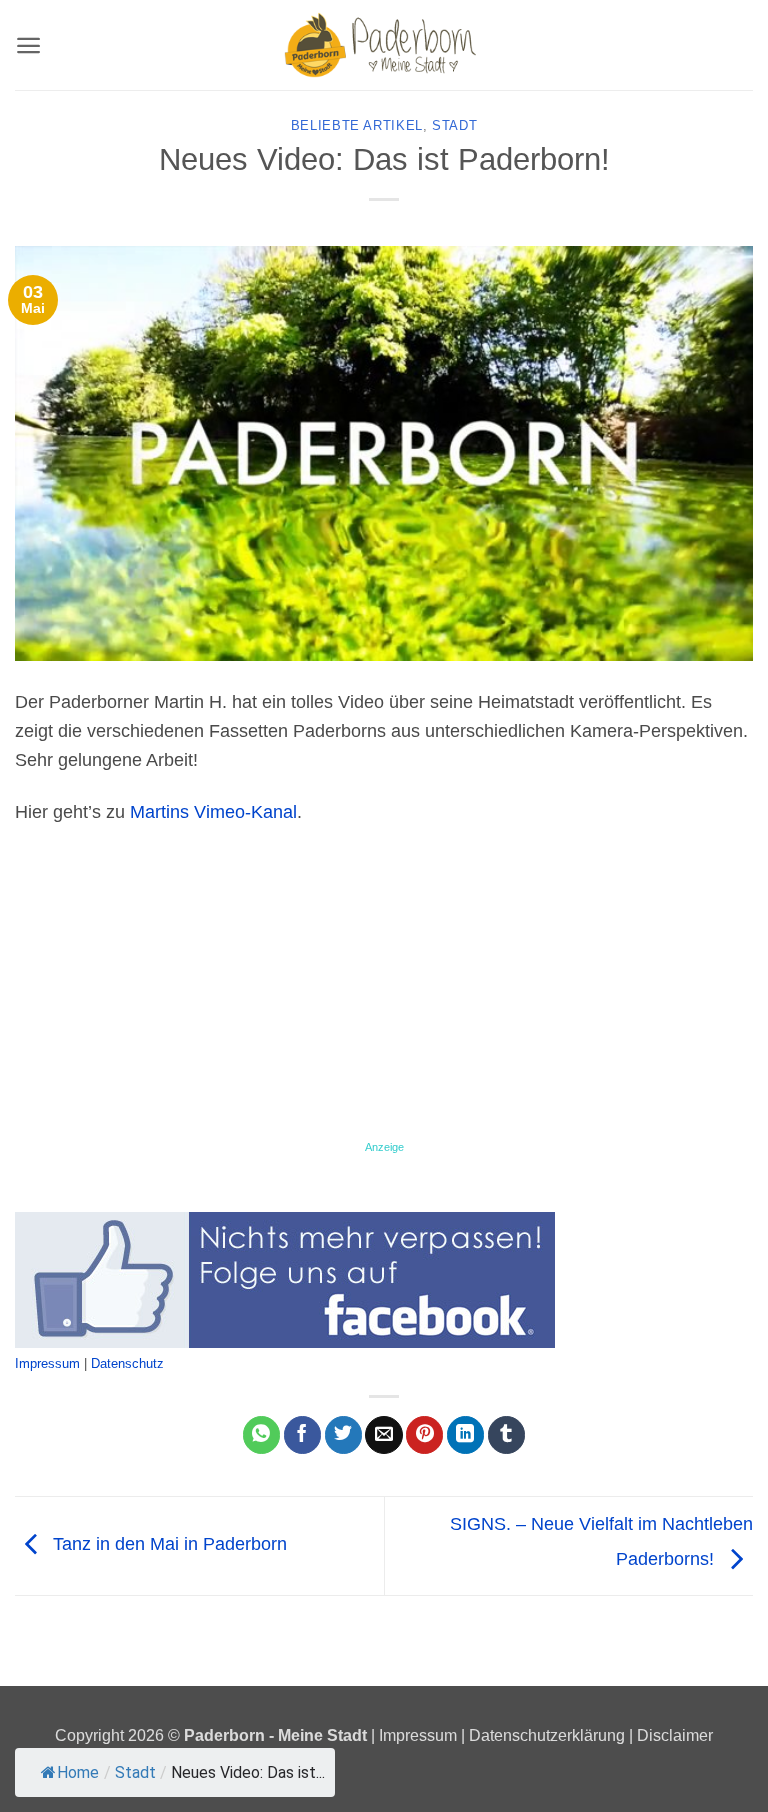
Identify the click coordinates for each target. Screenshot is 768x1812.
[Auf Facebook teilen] (302, 1435)
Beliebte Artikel (357, 126)
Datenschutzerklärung (547, 1735)
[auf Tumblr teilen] (506, 1435)
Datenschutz (127, 1363)
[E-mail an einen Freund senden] (383, 1435)
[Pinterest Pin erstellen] (424, 1435)
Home (78, 1772)
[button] (28, 45)
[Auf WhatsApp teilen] (261, 1435)
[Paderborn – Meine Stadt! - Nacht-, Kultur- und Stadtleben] (384, 45)
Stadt (454, 126)
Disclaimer (675, 1735)
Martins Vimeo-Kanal (213, 812)
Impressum (47, 1363)
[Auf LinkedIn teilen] (465, 1435)
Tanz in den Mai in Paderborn (167, 1545)
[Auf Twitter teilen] (343, 1435)
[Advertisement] (384, 991)
